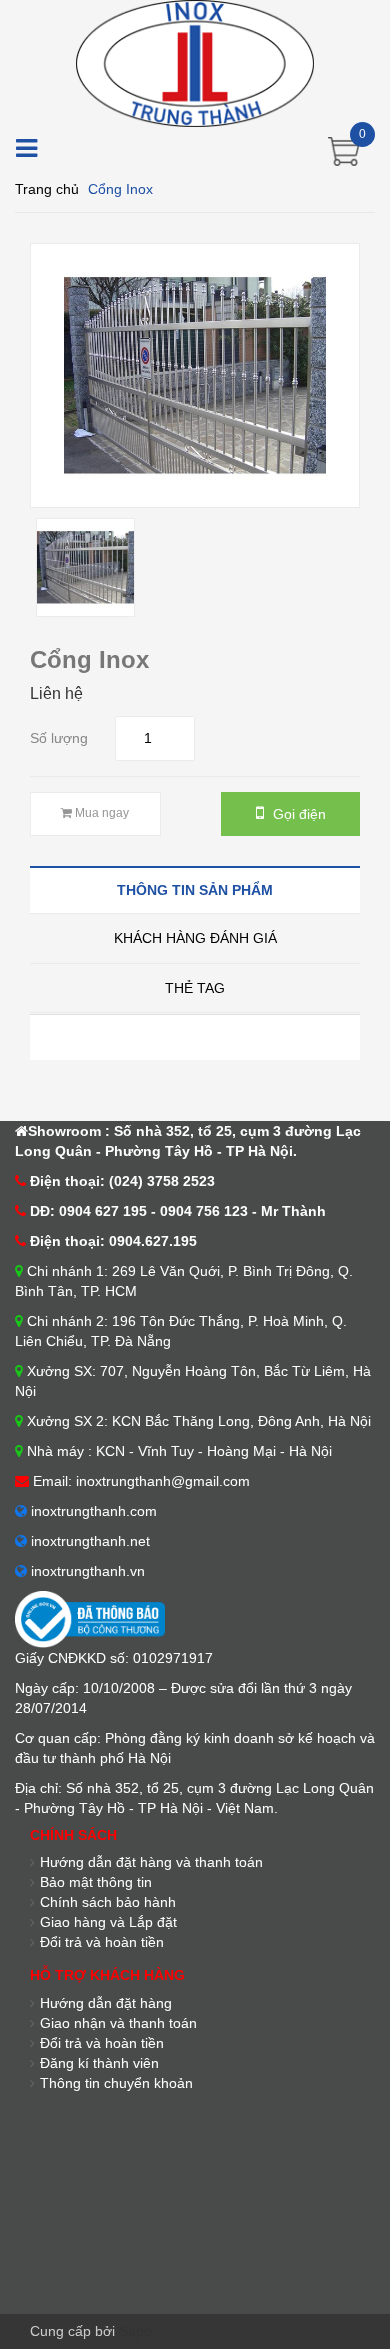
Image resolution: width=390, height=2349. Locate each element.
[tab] (195, 889)
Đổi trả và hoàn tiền (102, 2043)
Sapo (135, 2331)
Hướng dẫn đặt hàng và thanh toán (151, 1862)
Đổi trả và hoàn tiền (102, 1942)
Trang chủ (47, 189)
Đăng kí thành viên (99, 2063)
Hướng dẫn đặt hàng (106, 2003)
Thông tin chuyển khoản (116, 2083)
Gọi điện (297, 814)
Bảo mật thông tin (96, 1882)
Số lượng (59, 738)
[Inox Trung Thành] (195, 62)
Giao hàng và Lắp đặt (108, 1922)
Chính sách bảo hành (108, 1902)
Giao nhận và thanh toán (118, 2023)
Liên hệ (56, 693)
